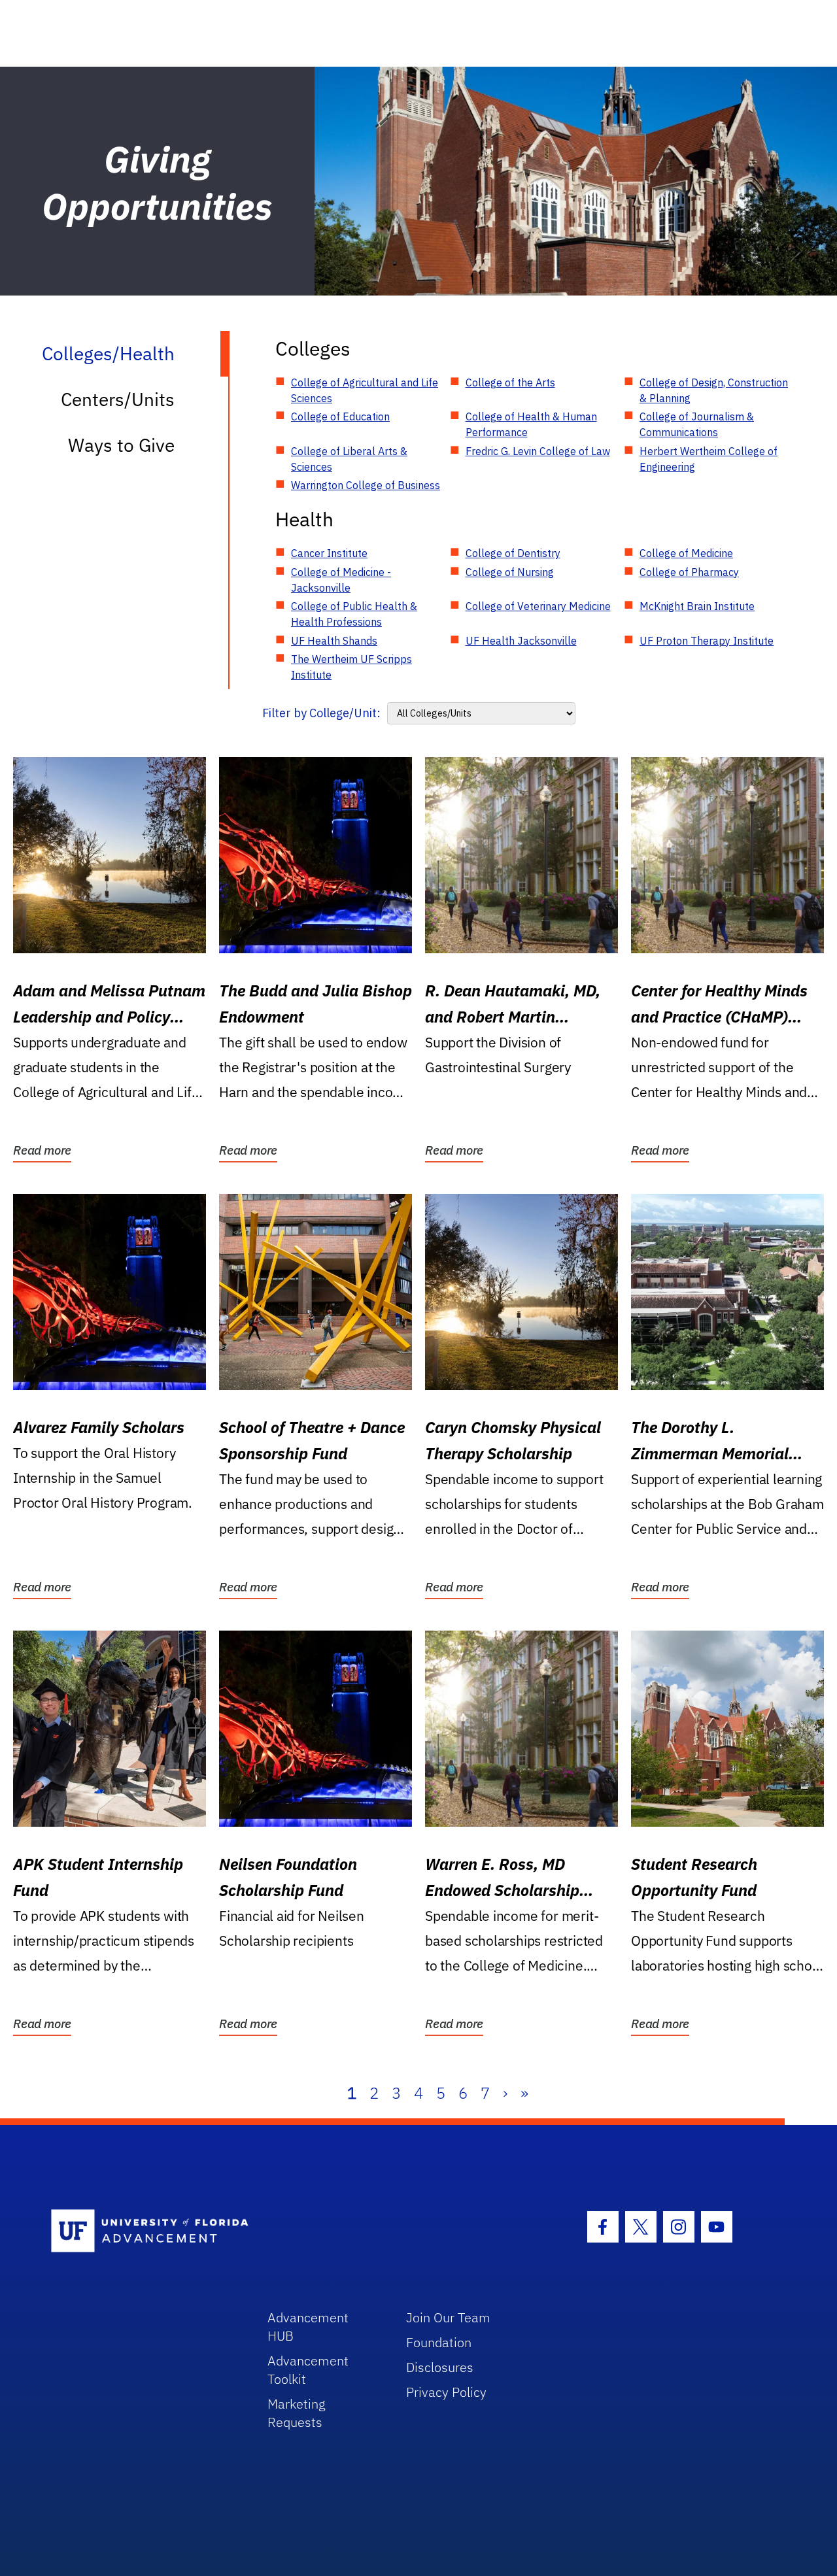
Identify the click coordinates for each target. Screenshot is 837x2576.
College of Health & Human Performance (531, 424)
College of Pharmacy (689, 572)
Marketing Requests (297, 2413)
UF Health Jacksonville (521, 641)
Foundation (439, 2342)
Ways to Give (121, 445)
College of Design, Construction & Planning (714, 390)
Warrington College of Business (366, 485)
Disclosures (440, 2367)
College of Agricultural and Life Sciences (365, 390)
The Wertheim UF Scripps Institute (351, 667)
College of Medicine (686, 553)
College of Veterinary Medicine (538, 606)
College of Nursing (510, 572)
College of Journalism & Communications (697, 424)
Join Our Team (448, 2317)
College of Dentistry (513, 553)
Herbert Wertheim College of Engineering (709, 459)
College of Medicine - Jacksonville (341, 580)
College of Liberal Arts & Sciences (349, 459)
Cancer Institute (329, 553)
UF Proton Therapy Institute (707, 641)
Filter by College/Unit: (321, 713)
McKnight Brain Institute (697, 606)
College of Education (340, 416)
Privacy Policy (446, 2392)
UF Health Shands (334, 641)
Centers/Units (118, 399)
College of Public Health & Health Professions (354, 614)
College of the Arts (510, 382)
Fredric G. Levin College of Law (538, 451)
